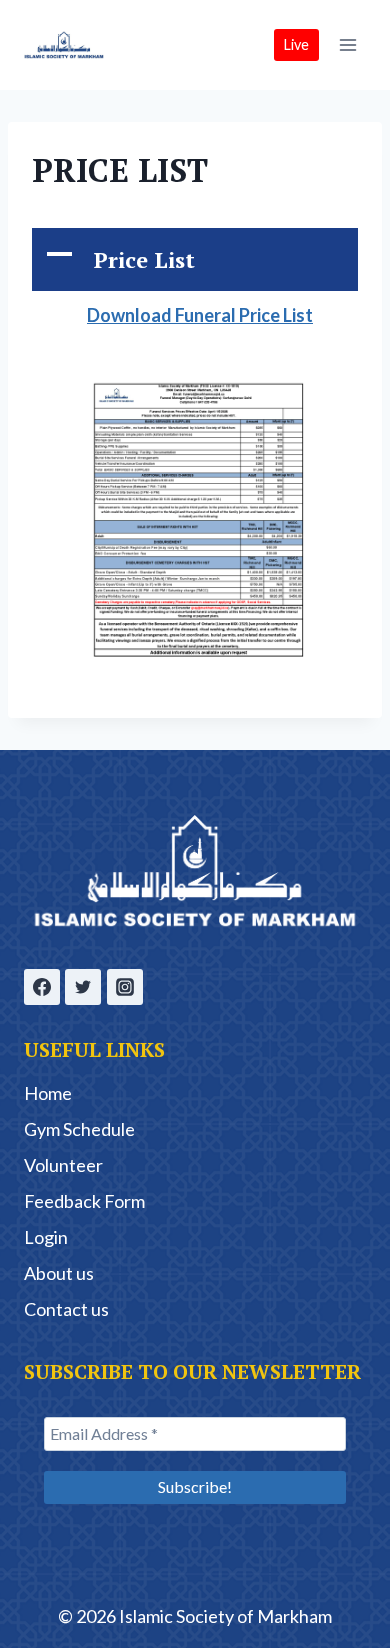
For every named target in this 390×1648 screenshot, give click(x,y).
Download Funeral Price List (200, 315)
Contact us (66, 1309)
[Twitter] (83, 987)
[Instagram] (125, 987)
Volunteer (63, 1165)
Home (48, 1093)
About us (59, 1273)
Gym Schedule (79, 1129)
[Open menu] (347, 44)
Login (46, 1237)
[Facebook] (42, 987)
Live (296, 44)
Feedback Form (84, 1201)
